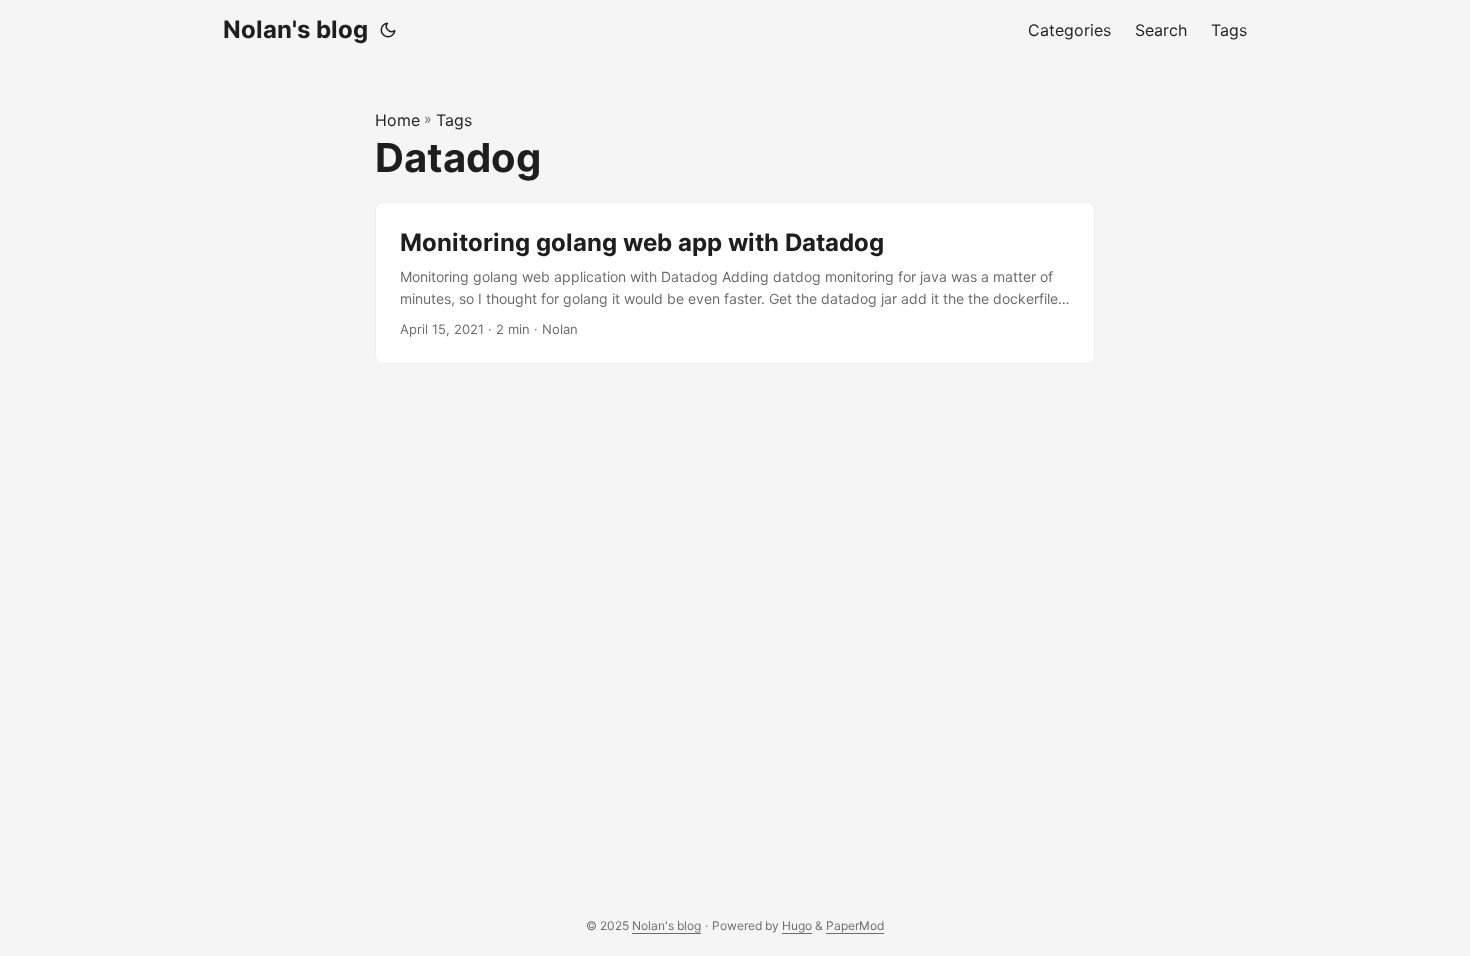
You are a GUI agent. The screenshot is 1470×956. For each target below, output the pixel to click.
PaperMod (855, 925)
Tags (454, 120)
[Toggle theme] (388, 30)
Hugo (797, 925)
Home (397, 120)
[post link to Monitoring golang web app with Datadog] (735, 283)
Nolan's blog (295, 29)
